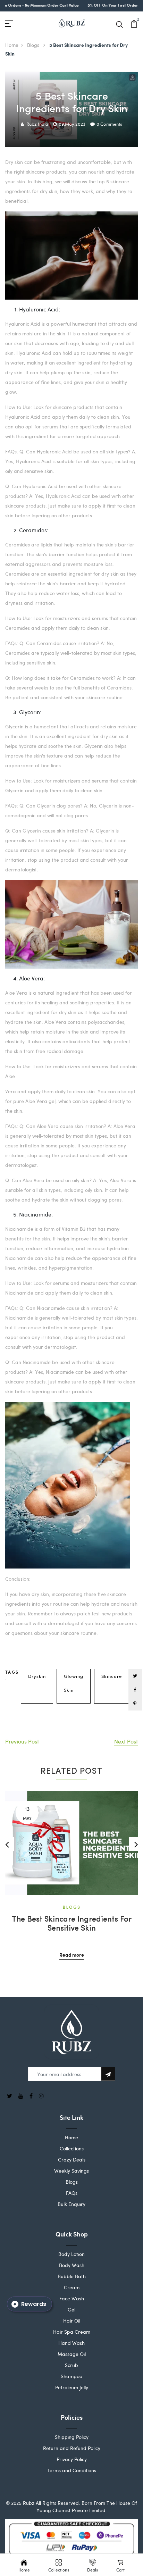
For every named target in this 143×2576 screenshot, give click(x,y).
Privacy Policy (72, 2459)
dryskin (37, 1676)
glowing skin (74, 1683)
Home (12, 45)
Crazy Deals (72, 2160)
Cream (72, 2287)
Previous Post (22, 1741)
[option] (71, 1870)
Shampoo (71, 2376)
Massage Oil (72, 2354)
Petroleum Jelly (72, 2387)
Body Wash (72, 2265)
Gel (71, 2310)
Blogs (34, 45)
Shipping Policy (72, 2437)
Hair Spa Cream (72, 2332)
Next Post (126, 1741)
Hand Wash (71, 2343)
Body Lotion (71, 2254)
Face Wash (72, 2298)
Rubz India (37, 124)
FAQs (72, 2193)
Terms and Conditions (71, 2470)
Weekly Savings (71, 2171)
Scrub (71, 2365)
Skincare (112, 1676)
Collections (72, 2148)
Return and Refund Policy (72, 2448)
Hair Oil (72, 2321)
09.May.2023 (72, 124)
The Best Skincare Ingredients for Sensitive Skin (72, 1924)
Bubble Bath (72, 2276)
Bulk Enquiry (71, 2204)
